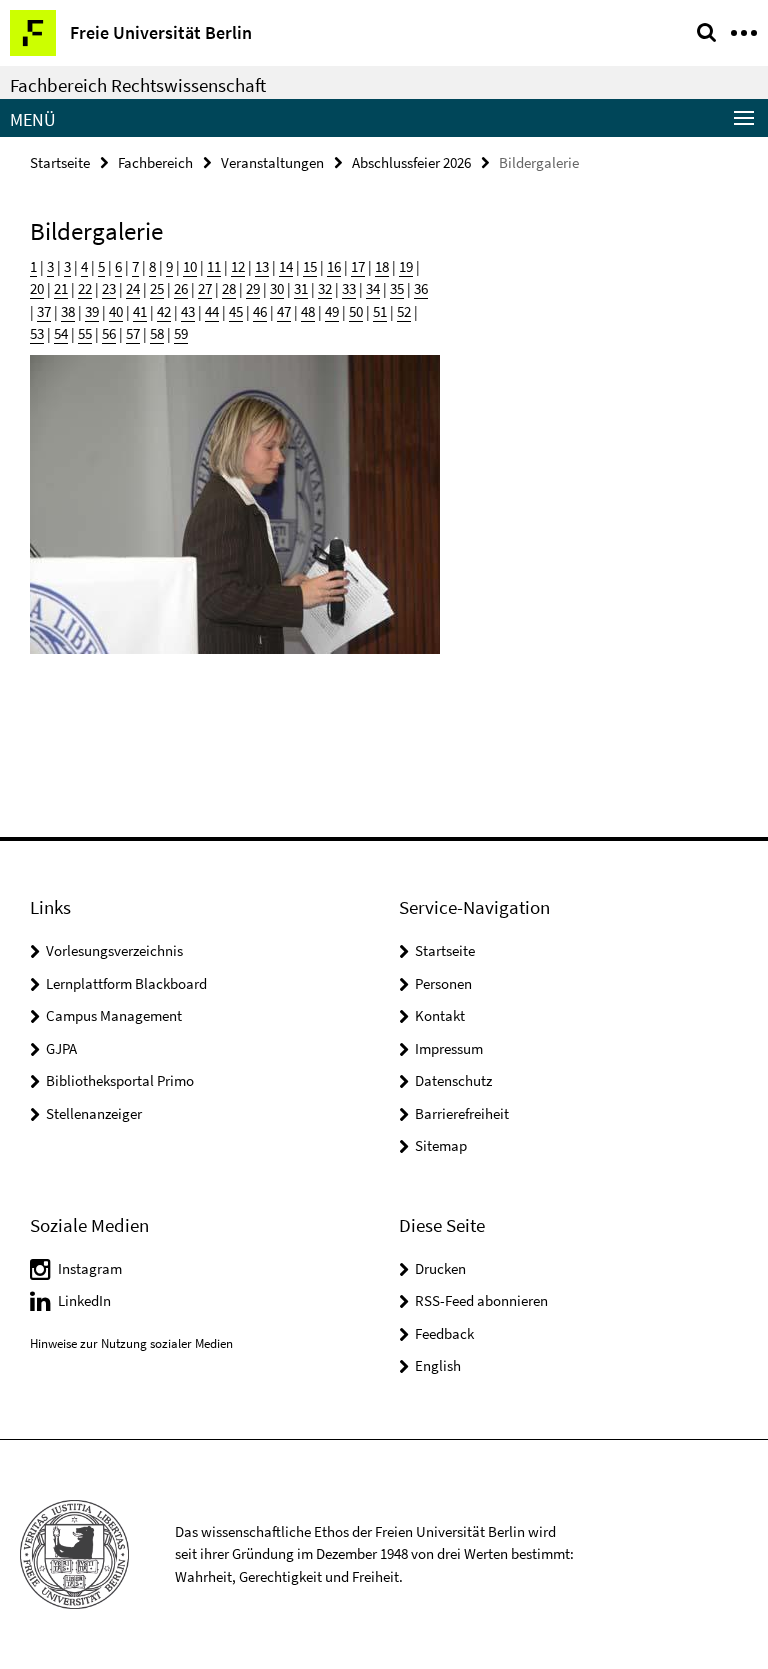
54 (61, 333)
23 (109, 288)
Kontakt (440, 1015)
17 (358, 266)
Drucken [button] (440, 1268)
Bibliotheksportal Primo (120, 1080)
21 (61, 288)
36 (421, 288)
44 (212, 311)
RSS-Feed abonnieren (481, 1300)
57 (133, 333)
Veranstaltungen (272, 162)
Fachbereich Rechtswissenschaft (138, 85)
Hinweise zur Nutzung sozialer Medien (131, 1343)
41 (140, 311)
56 (109, 333)
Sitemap (441, 1145)
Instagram (90, 1268)
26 (181, 288)
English (438, 1365)
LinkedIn (84, 1300)
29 (253, 288)
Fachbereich (155, 162)
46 (260, 311)
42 (164, 311)
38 (68, 311)
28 (229, 288)
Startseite (60, 162)
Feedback (444, 1333)
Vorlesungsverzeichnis (114, 950)
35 (397, 288)
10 (190, 266)
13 (262, 266)
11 (214, 266)
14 (286, 266)
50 (356, 311)
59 (181, 333)
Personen (443, 983)
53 (37, 333)
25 (157, 288)
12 (238, 266)
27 (205, 288)
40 (116, 311)
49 (332, 311)
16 (334, 266)
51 (380, 311)
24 (133, 288)
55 (85, 333)
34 (373, 288)
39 (92, 311)
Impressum (449, 1048)
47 (284, 311)
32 (325, 288)
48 (308, 311)
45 (236, 311)
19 (406, 266)
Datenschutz (453, 1080)
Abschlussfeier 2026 (411, 162)
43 (188, 311)
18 (382, 266)
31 (301, 288)
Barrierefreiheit (462, 1113)
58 (157, 333)
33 (349, 288)
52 (404, 311)
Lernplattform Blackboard (126, 983)
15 (310, 266)
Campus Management (114, 1015)
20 (37, 288)
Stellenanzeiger (94, 1113)
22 (85, 288)
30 (277, 288)
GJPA (61, 1048)
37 (44, 311)
